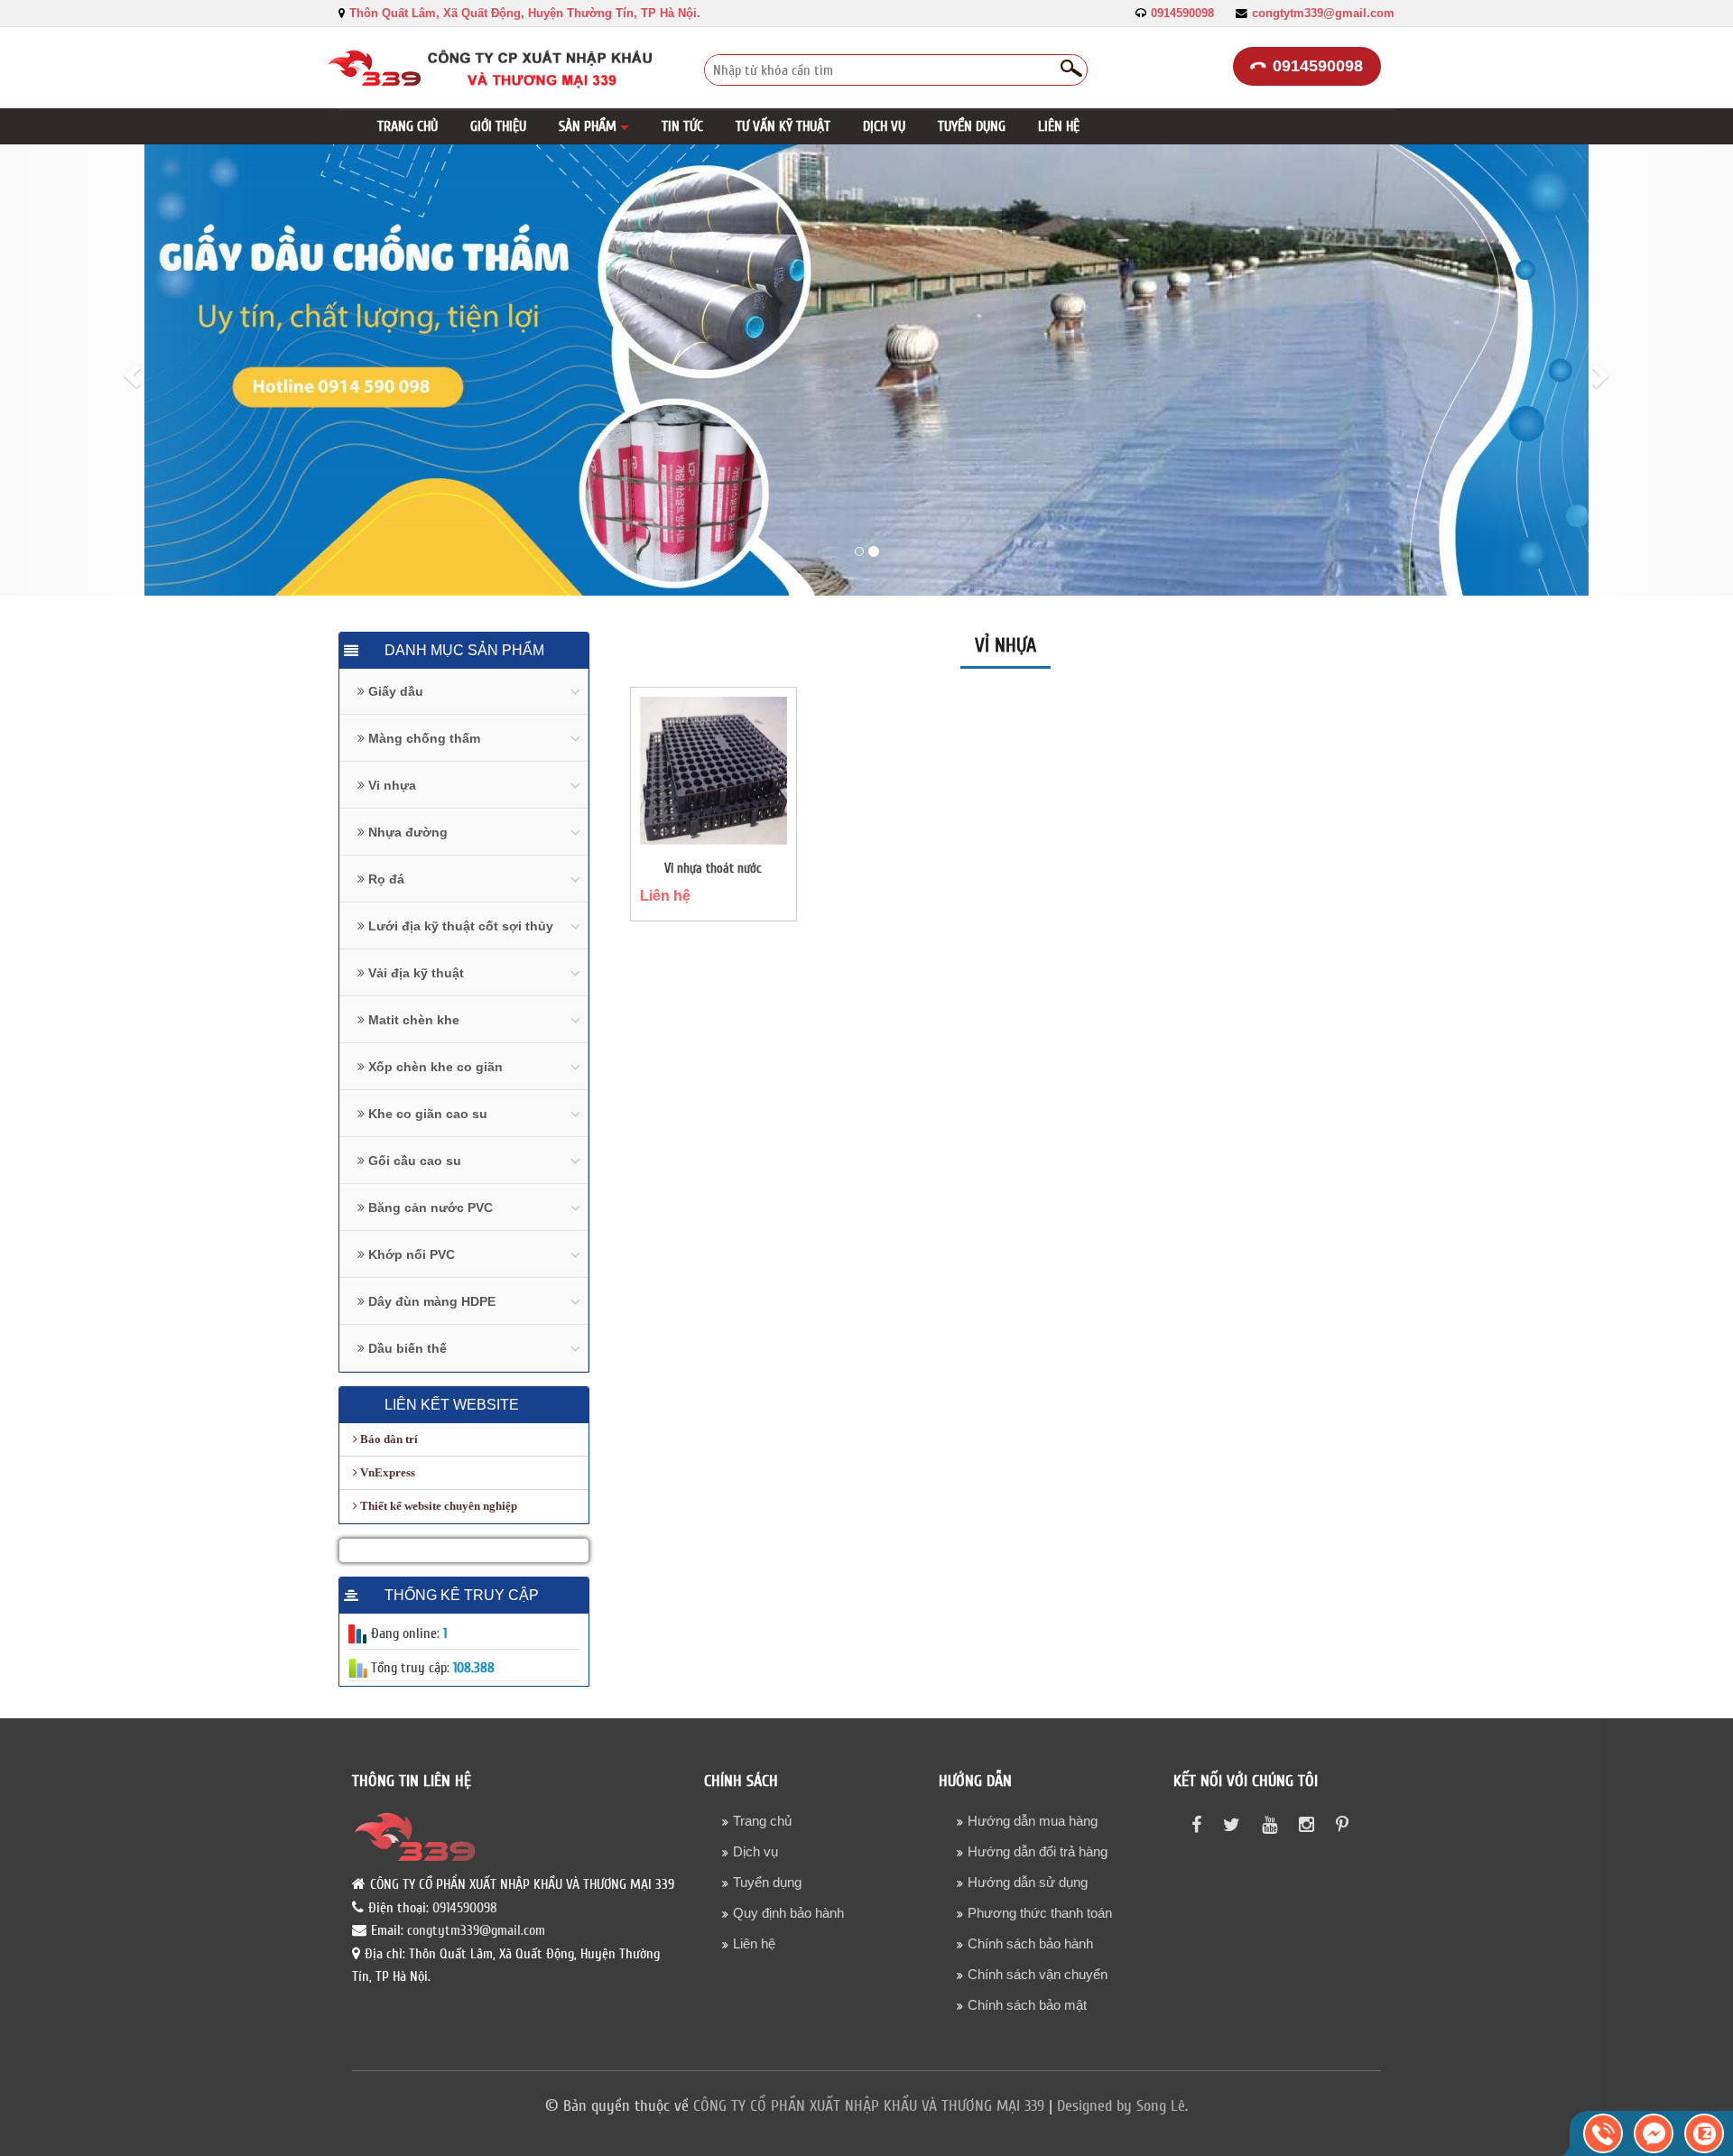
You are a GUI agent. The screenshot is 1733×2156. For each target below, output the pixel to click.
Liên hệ (665, 896)
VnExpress (386, 1472)
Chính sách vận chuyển (1038, 1974)
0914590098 (1182, 14)
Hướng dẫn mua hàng (1033, 1821)
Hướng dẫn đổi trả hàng (1038, 1851)
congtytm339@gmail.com (1323, 14)
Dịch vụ (755, 1851)
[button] (594, 126)
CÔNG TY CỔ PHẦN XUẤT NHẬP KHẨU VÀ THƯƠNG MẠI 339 (869, 2106)
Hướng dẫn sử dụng (1028, 1882)
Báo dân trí (388, 1439)
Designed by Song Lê (1121, 2106)
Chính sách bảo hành (1030, 1943)
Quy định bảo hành (788, 1913)
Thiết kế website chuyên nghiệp (437, 1506)
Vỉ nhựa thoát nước (713, 869)
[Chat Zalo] (1704, 2133)
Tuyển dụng (767, 1882)
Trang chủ (762, 1821)
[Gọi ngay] (1603, 2133)
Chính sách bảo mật (1027, 2005)
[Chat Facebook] (1654, 2133)
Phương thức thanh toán (1040, 1913)
